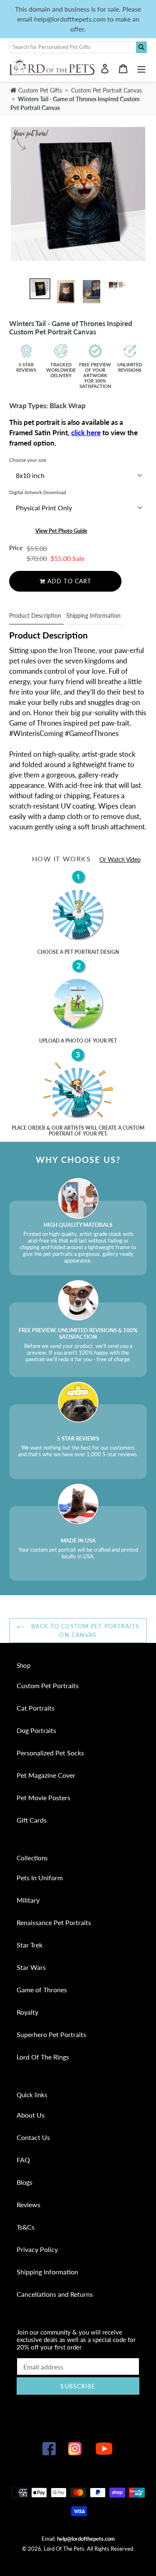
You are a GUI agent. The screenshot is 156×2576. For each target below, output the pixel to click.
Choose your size (28, 460)
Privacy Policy (37, 2249)
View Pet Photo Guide (61, 531)
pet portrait (82, 952)
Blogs (25, 2182)
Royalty (27, 2012)
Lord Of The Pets (64, 2549)
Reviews (28, 2204)
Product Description (35, 615)
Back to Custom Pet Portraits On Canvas (84, 1630)
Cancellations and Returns (55, 2294)
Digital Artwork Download (38, 492)
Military (28, 1900)
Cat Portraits (36, 1708)
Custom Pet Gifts (39, 90)
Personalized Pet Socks (50, 1753)
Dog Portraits (36, 1730)
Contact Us (33, 2137)
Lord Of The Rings (43, 2057)
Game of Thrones (42, 1990)
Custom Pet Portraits (48, 1685)
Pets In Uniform (40, 1878)
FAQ (23, 2160)
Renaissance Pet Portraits (54, 1922)
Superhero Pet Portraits (51, 2034)
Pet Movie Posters (43, 1797)
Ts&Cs (26, 2227)
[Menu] (141, 68)
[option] (40, 289)
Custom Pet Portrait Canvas (106, 90)
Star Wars (31, 1967)
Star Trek (30, 1945)
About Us (31, 2115)
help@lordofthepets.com (86, 2539)
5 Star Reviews (26, 367)
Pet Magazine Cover (46, 1775)
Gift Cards (32, 1820)
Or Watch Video (120, 859)
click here (86, 433)
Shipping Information (93, 615)
